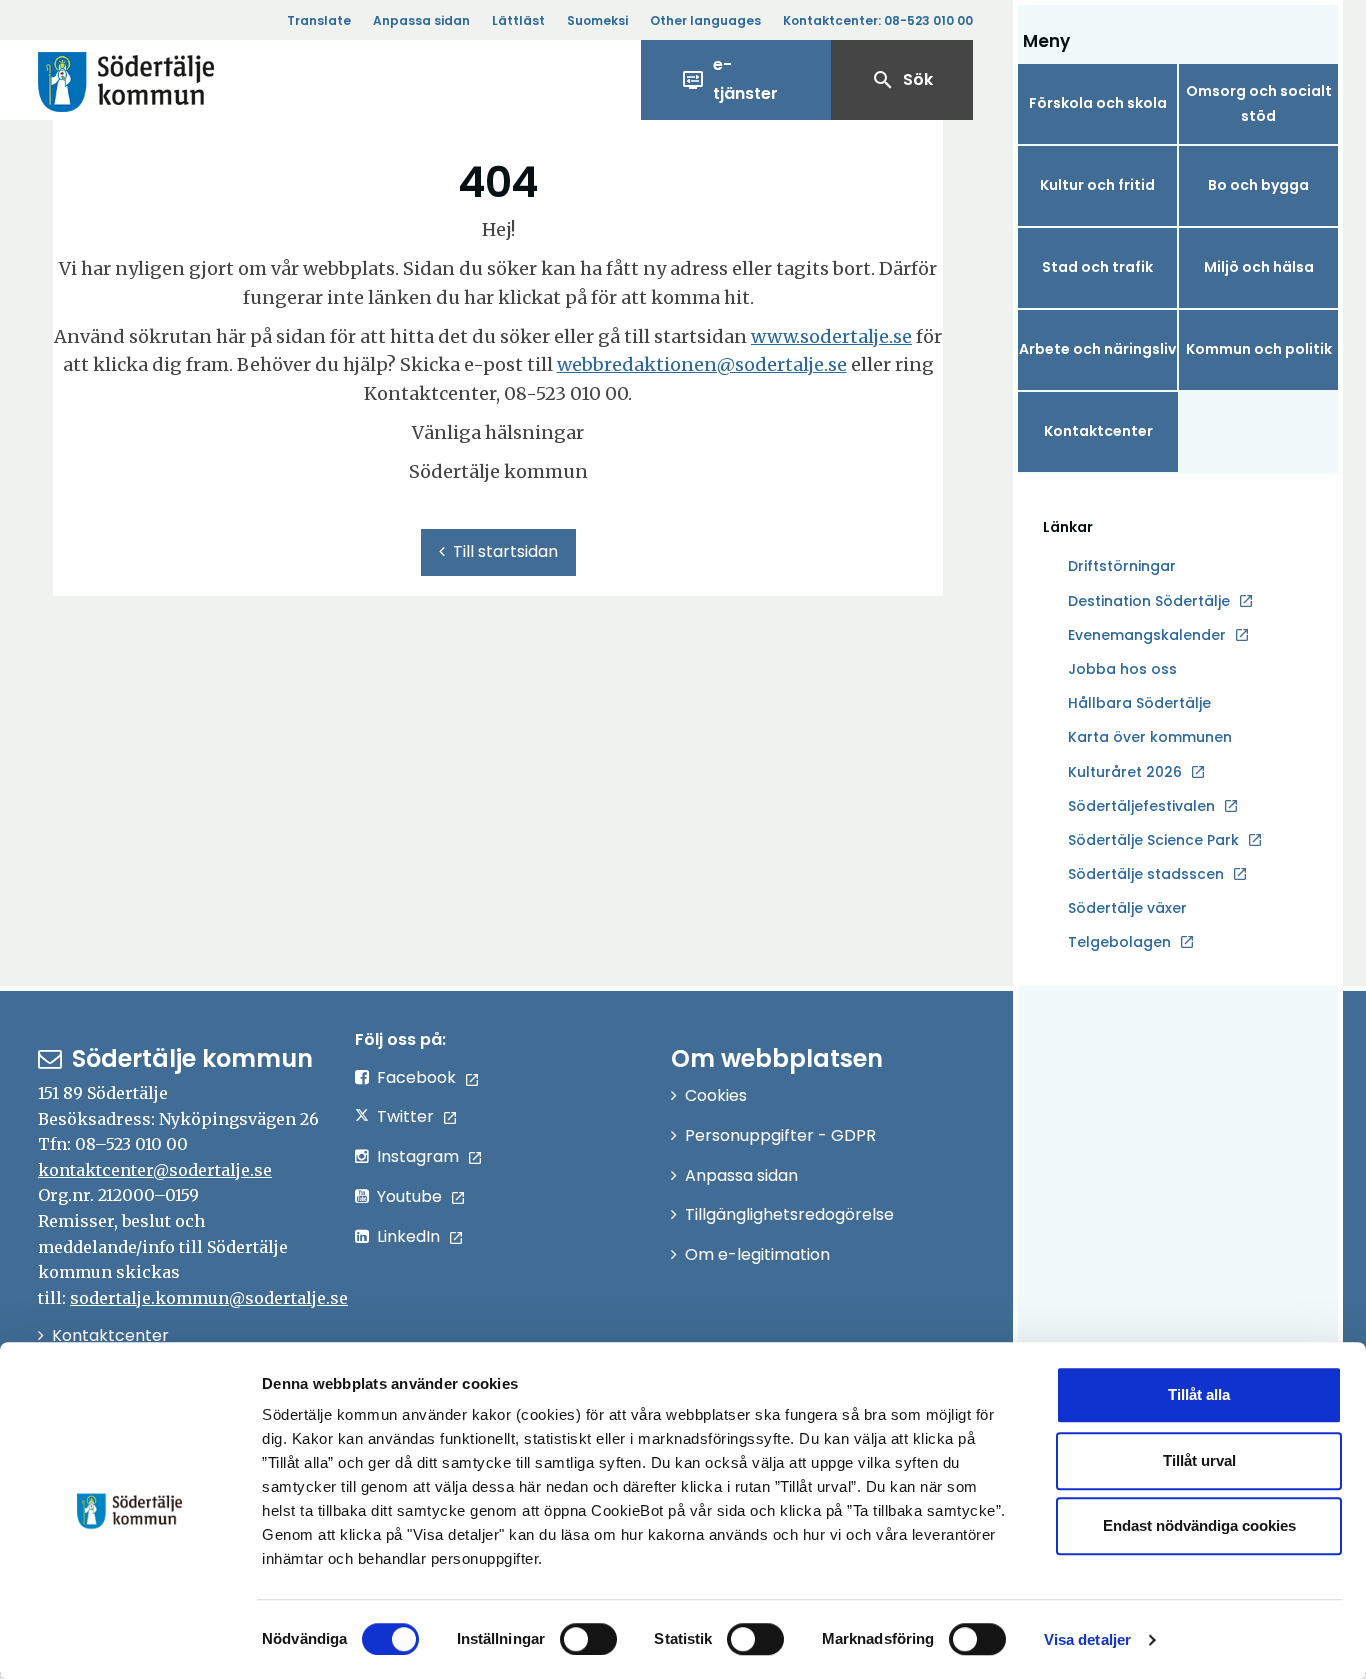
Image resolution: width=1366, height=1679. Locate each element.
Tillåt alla (1199, 1394)
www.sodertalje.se (831, 336)
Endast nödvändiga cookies (1199, 1525)
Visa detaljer (1087, 1639)
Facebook (416, 1077)
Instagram (418, 1156)
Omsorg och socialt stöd (1259, 103)
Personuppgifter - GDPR (780, 1135)
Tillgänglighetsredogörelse (789, 1214)
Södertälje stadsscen (1146, 874)
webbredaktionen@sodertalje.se (702, 364)
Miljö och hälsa (1259, 267)
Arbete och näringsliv (1097, 349)
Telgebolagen (1119, 943)
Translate (319, 20)
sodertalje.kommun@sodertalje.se (209, 1298)
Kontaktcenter (1098, 431)
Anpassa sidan (421, 20)
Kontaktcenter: (878, 20)
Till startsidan (505, 551)
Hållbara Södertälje (1139, 703)
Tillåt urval (1199, 1460)
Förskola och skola (1098, 103)
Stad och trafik (1097, 267)
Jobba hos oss (1122, 670)
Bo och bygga (1258, 185)
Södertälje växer (1127, 908)
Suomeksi (597, 20)
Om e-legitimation (757, 1254)
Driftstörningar (1122, 566)
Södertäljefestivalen (1141, 806)
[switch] (588, 1639)
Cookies (716, 1095)
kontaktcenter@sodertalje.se (155, 1170)
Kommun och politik (1259, 349)
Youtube (409, 1196)
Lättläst (518, 20)
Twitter (405, 1116)
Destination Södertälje (1149, 602)
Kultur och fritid (1097, 185)
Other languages (705, 20)
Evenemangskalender (1147, 635)
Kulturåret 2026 (1125, 772)
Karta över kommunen (1150, 737)
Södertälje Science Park (1153, 841)
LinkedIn (408, 1236)
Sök (902, 80)
